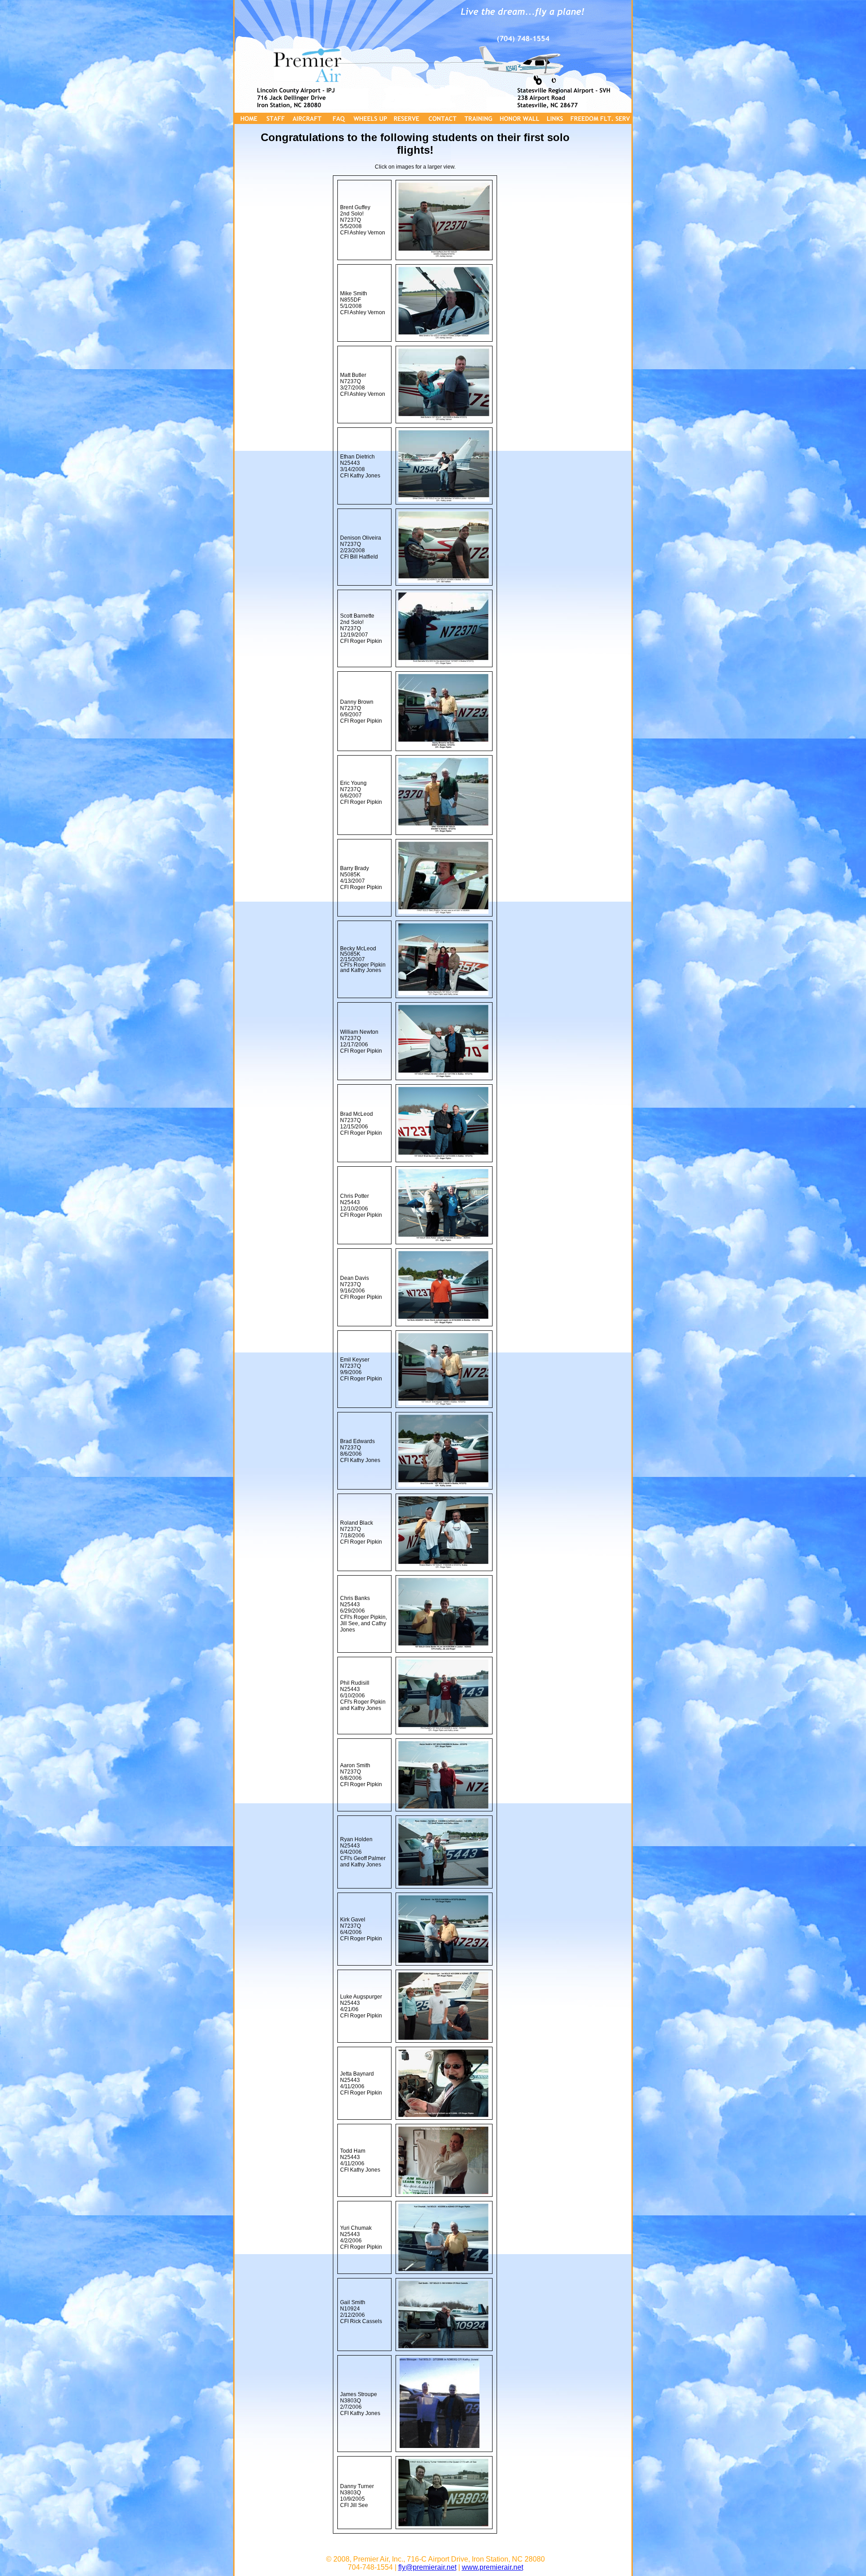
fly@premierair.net (427, 2567)
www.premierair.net (493, 2567)
